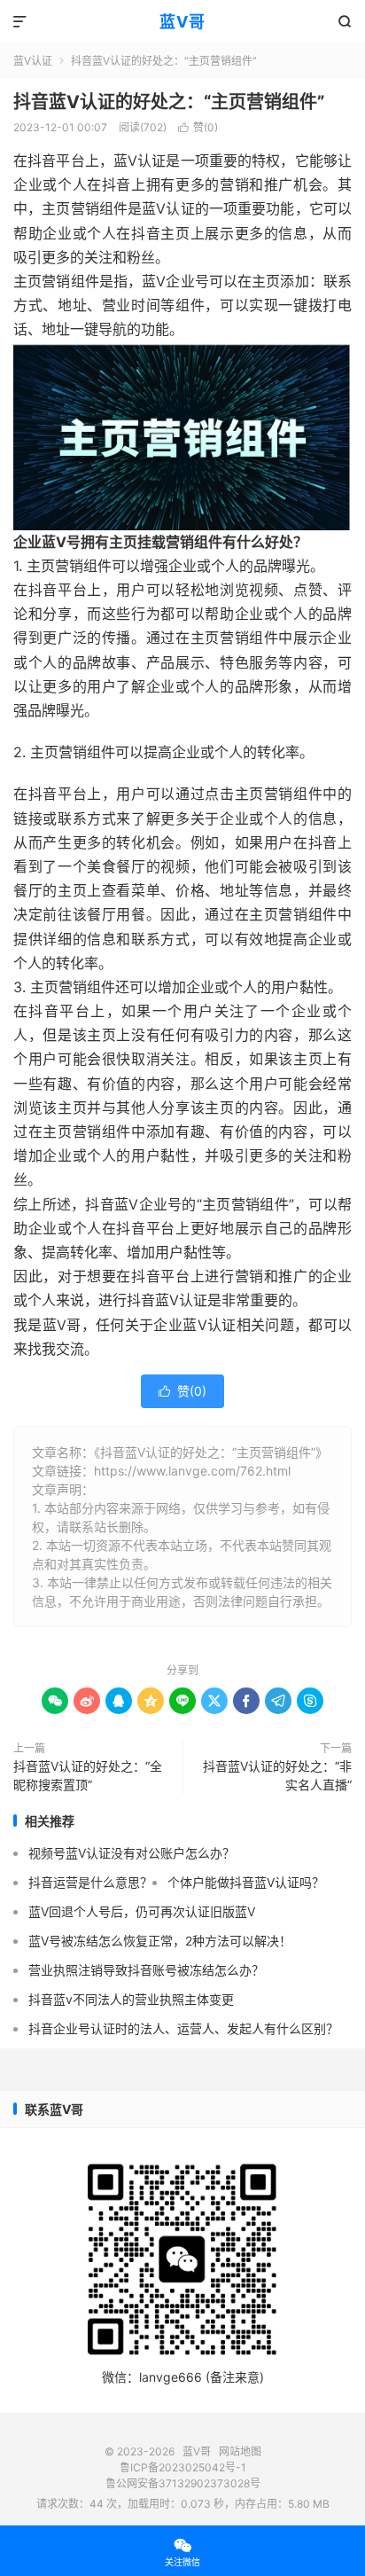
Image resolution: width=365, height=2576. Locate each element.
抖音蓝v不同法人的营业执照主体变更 (131, 1999)
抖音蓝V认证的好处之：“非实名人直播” (277, 1775)
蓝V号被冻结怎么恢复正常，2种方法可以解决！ (160, 1941)
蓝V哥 (182, 22)
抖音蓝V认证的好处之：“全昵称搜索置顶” (88, 1775)
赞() (198, 127)
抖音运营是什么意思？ (90, 1882)
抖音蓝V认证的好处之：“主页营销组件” (169, 102)
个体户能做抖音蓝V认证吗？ (246, 1882)
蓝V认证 (33, 61)
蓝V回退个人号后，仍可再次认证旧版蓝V (142, 1911)
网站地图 (240, 2451)
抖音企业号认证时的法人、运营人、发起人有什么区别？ (183, 2028)
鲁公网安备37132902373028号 (183, 2483)
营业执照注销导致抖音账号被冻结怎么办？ (146, 1970)
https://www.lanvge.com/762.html (192, 1471)
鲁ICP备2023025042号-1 (183, 2467)
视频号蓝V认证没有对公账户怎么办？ (132, 1853)
